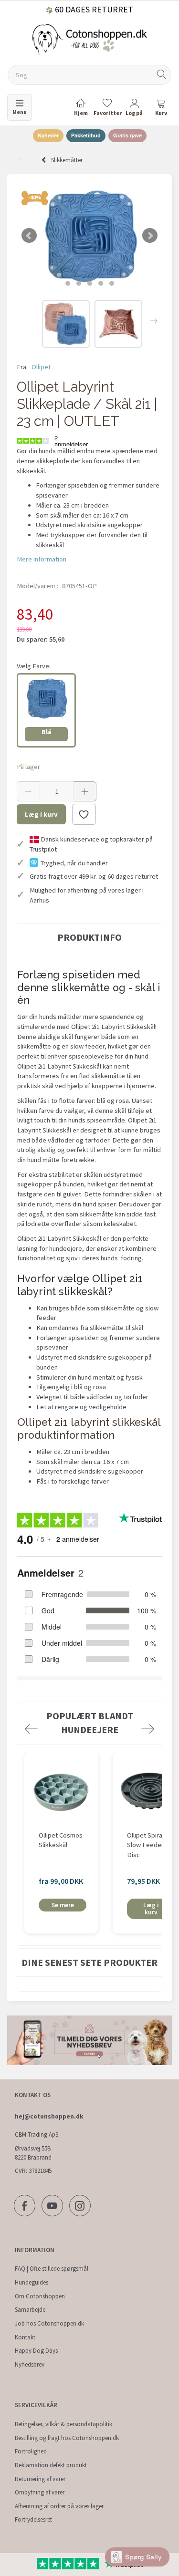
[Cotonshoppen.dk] (90, 39)
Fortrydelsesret (33, 2519)
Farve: (34, 666)
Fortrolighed (31, 2451)
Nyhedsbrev (30, 2364)
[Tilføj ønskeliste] (84, 814)
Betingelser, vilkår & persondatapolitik (63, 2424)
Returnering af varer (40, 2479)
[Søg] (162, 75)
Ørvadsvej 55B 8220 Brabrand (33, 2153)
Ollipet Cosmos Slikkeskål (61, 1840)
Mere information (42, 559)
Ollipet (41, 367)
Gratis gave (127, 135)
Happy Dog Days (36, 2351)
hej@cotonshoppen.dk (49, 2116)
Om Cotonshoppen (40, 2296)
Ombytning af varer (40, 2492)
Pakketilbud (86, 135)
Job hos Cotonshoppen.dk (49, 2323)
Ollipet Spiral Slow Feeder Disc (145, 1845)
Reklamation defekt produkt (51, 2465)
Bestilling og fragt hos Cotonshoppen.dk (67, 2438)
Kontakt (25, 2337)
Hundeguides (32, 2282)
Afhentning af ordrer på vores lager (59, 2506)
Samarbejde (30, 2310)
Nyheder (48, 135)
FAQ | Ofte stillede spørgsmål (52, 2269)
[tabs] (161, 109)
